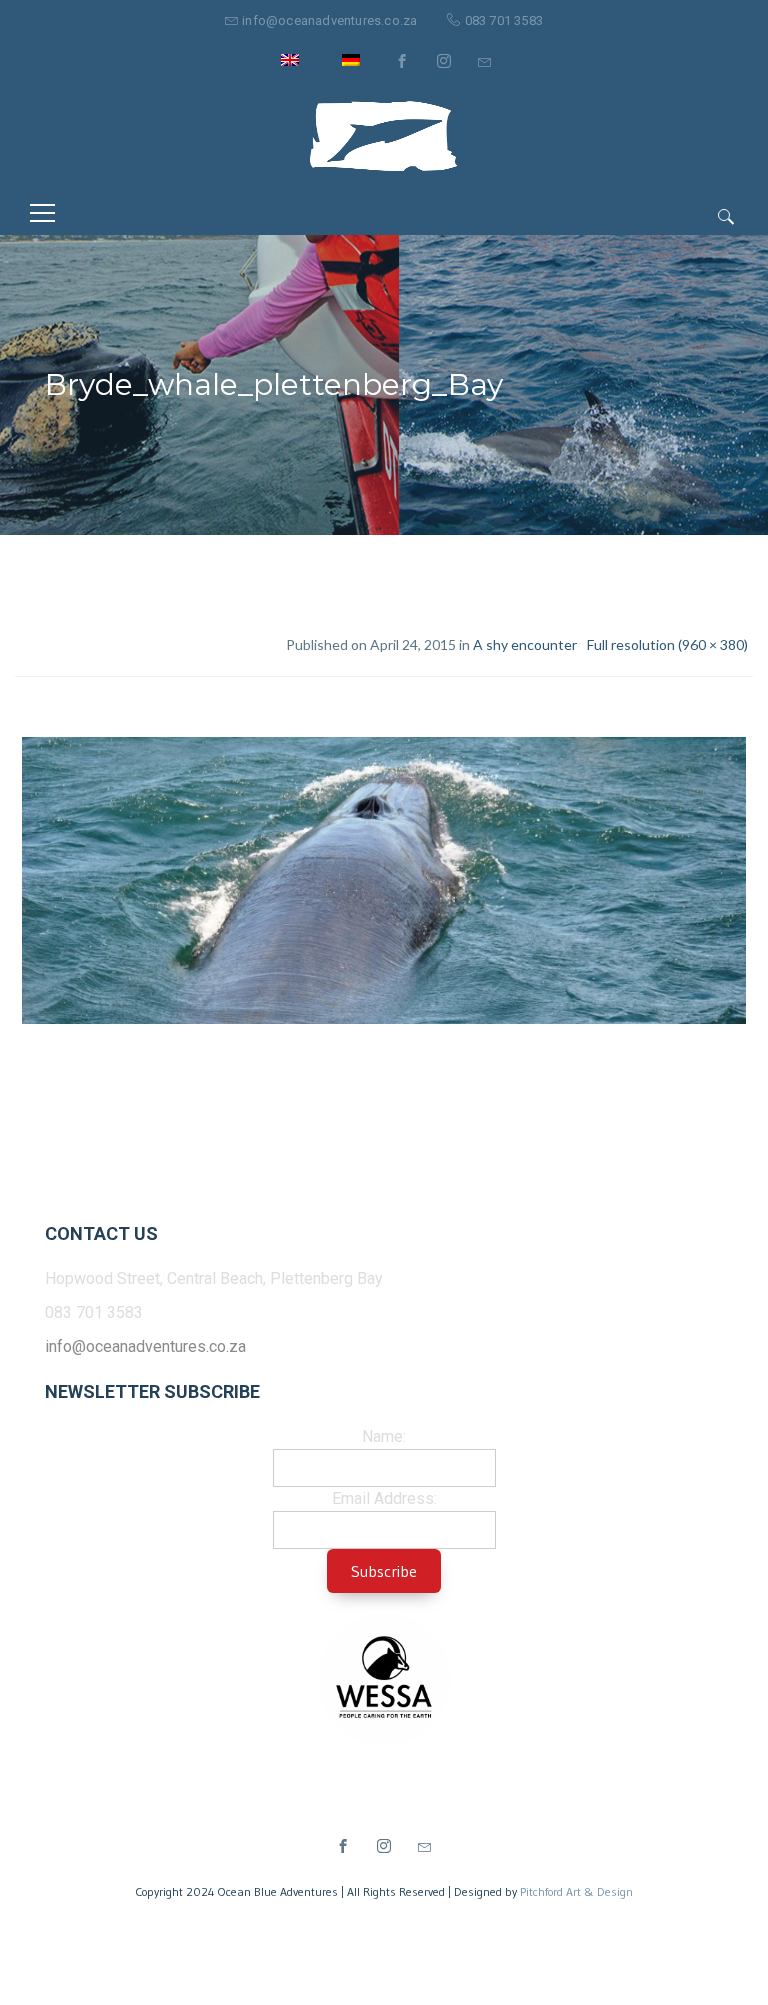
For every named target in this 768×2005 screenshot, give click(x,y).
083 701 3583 (504, 20)
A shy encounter (525, 644)
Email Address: (384, 1498)
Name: (384, 1436)
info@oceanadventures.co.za (329, 20)
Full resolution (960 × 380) (667, 644)
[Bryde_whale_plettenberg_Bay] (384, 884)
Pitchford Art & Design (576, 1891)
